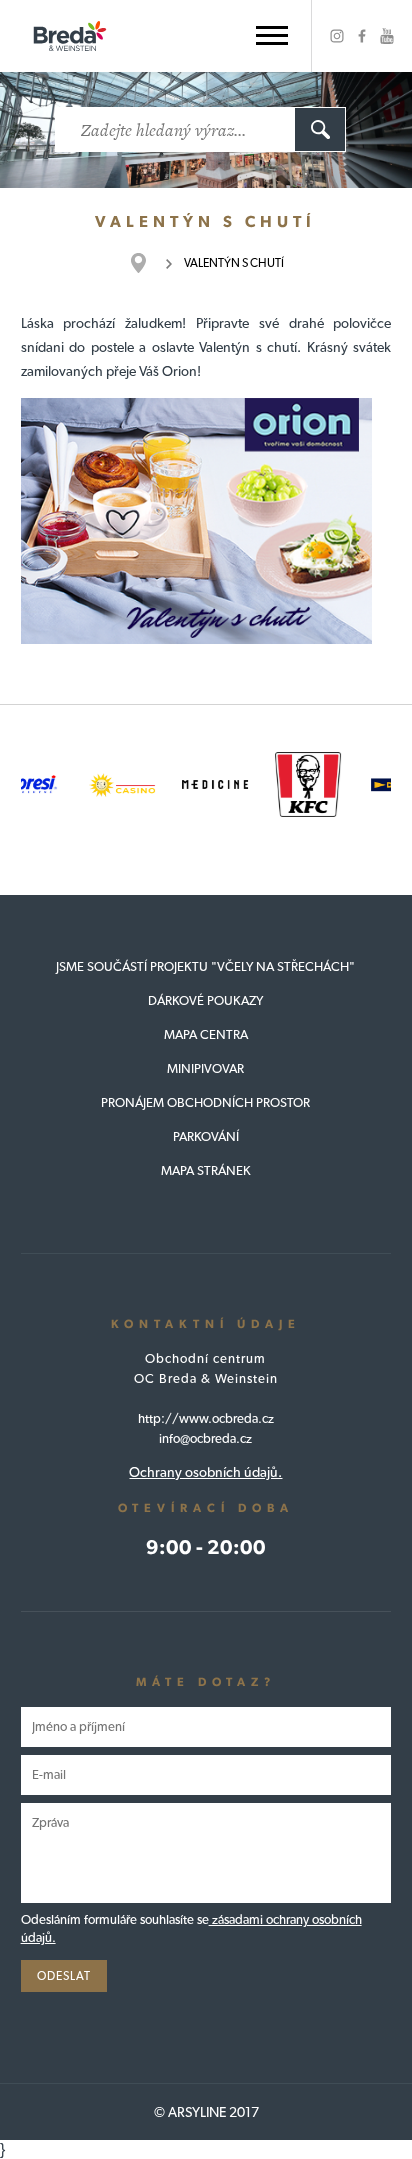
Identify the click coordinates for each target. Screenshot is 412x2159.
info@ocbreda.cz (205, 1438)
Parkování (206, 1136)
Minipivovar (205, 1068)
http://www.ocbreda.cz (206, 1418)
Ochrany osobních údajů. (205, 1472)
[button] (272, 35)
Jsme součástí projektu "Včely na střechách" (205, 966)
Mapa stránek (206, 1170)
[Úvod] (148, 263)
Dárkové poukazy (205, 1000)
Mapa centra (206, 1034)
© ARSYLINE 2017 (206, 2112)
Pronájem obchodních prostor (205, 1102)
